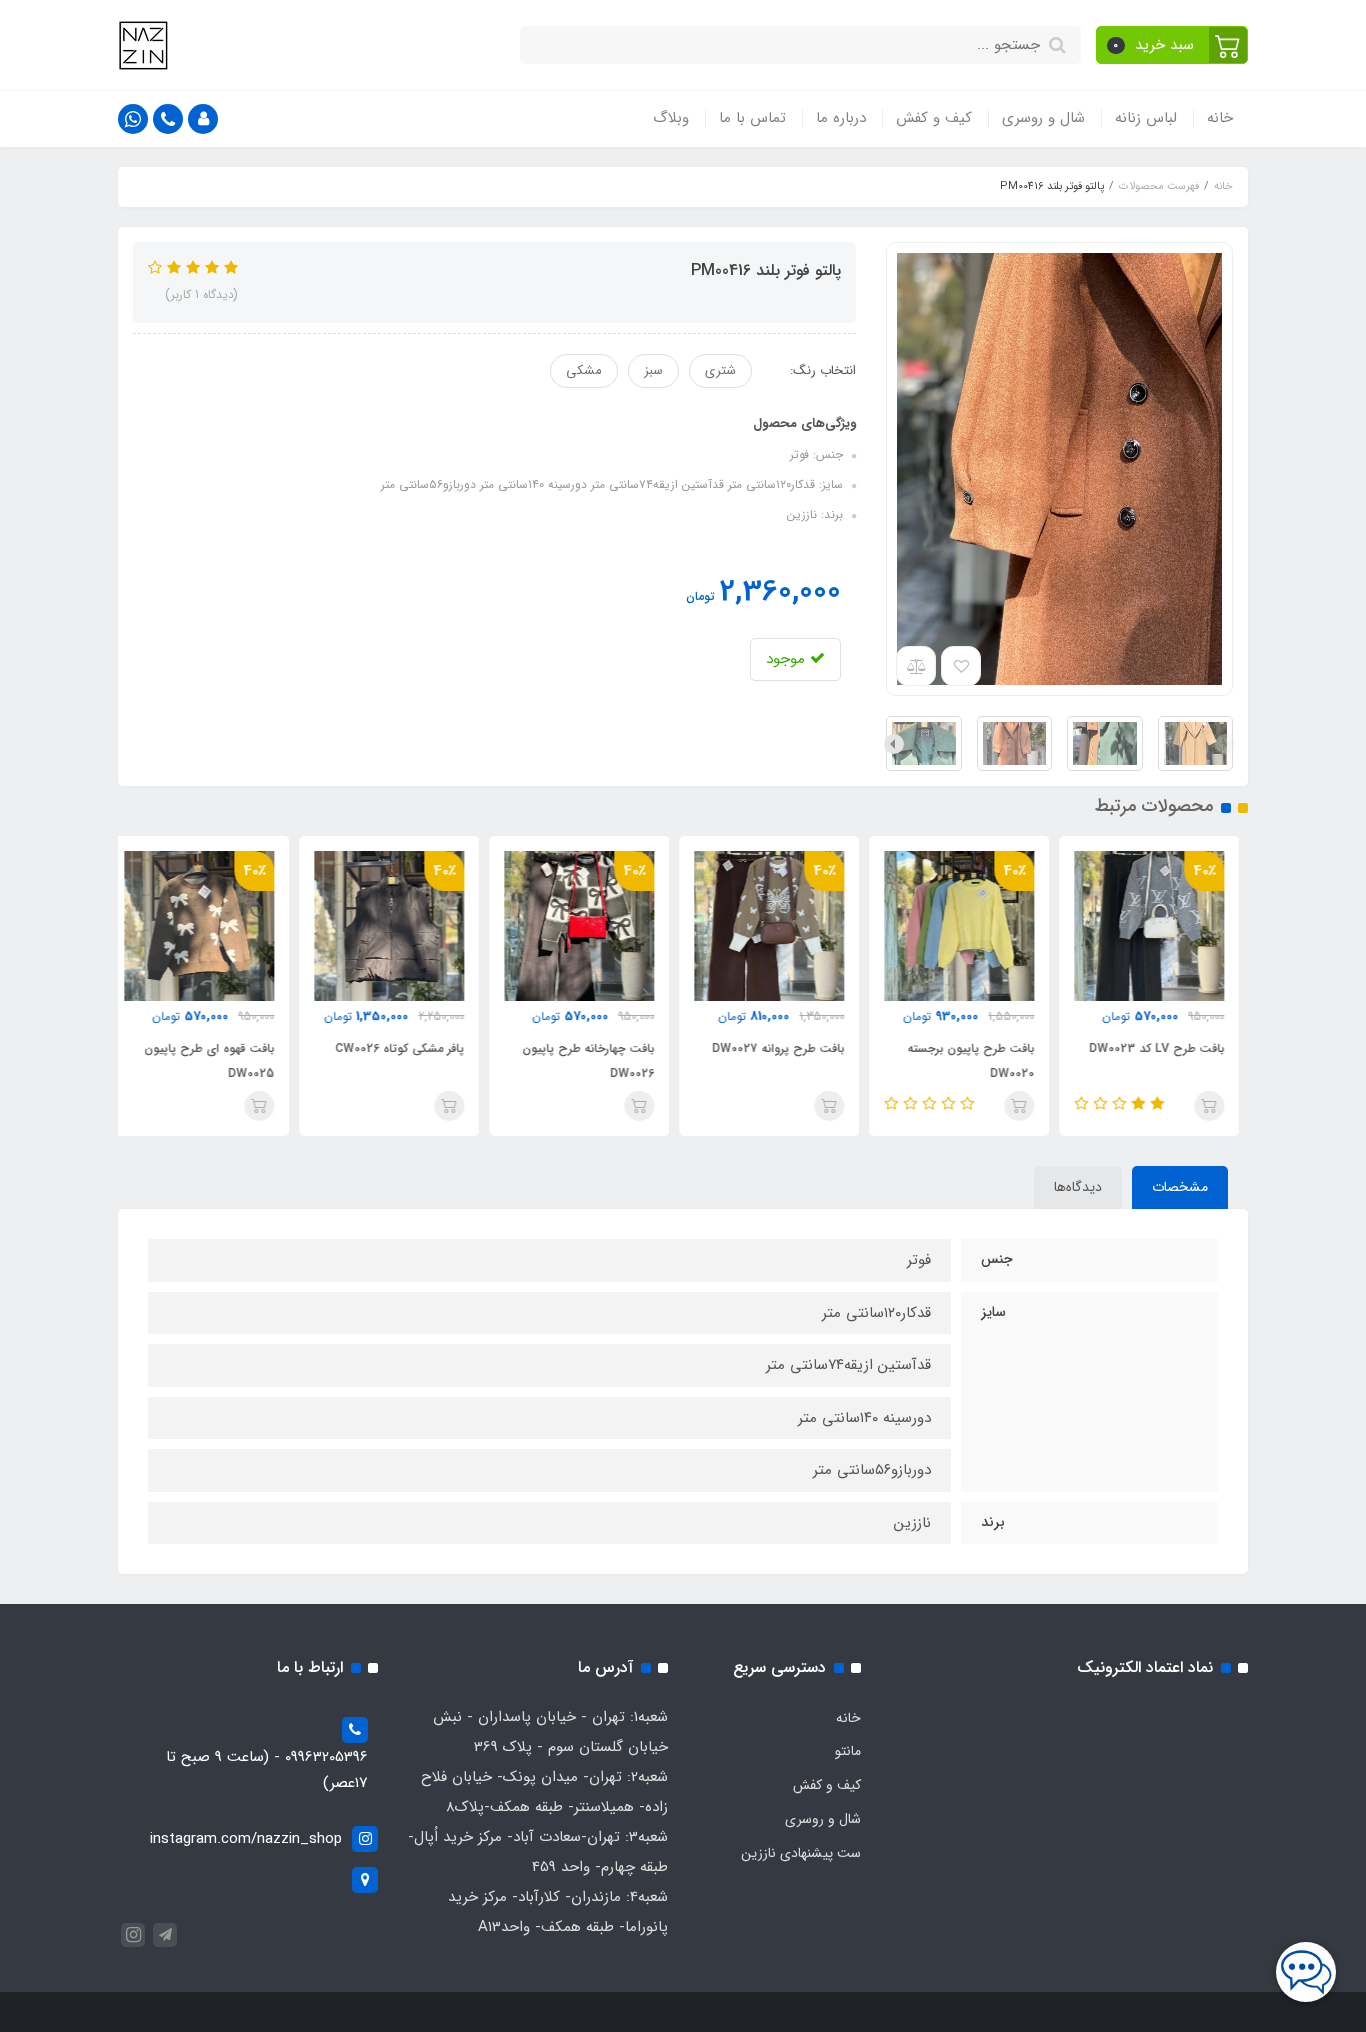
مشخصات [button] (1180, 1187)
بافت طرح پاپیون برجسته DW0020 (979, 1061)
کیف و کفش (934, 118)
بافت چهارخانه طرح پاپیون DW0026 (597, 1061)
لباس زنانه (1146, 118)
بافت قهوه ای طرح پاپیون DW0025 (218, 1061)
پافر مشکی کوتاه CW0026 (408, 1048)
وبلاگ (671, 118)
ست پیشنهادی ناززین (801, 1853)
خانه (1220, 118)
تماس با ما (752, 118)
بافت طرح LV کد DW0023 (1165, 1048)
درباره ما (841, 118)
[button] (1172, 45)
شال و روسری (1043, 118)
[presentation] (1225, 744)
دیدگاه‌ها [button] (1078, 1187)
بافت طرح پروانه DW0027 (787, 1048)
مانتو (848, 1751)
